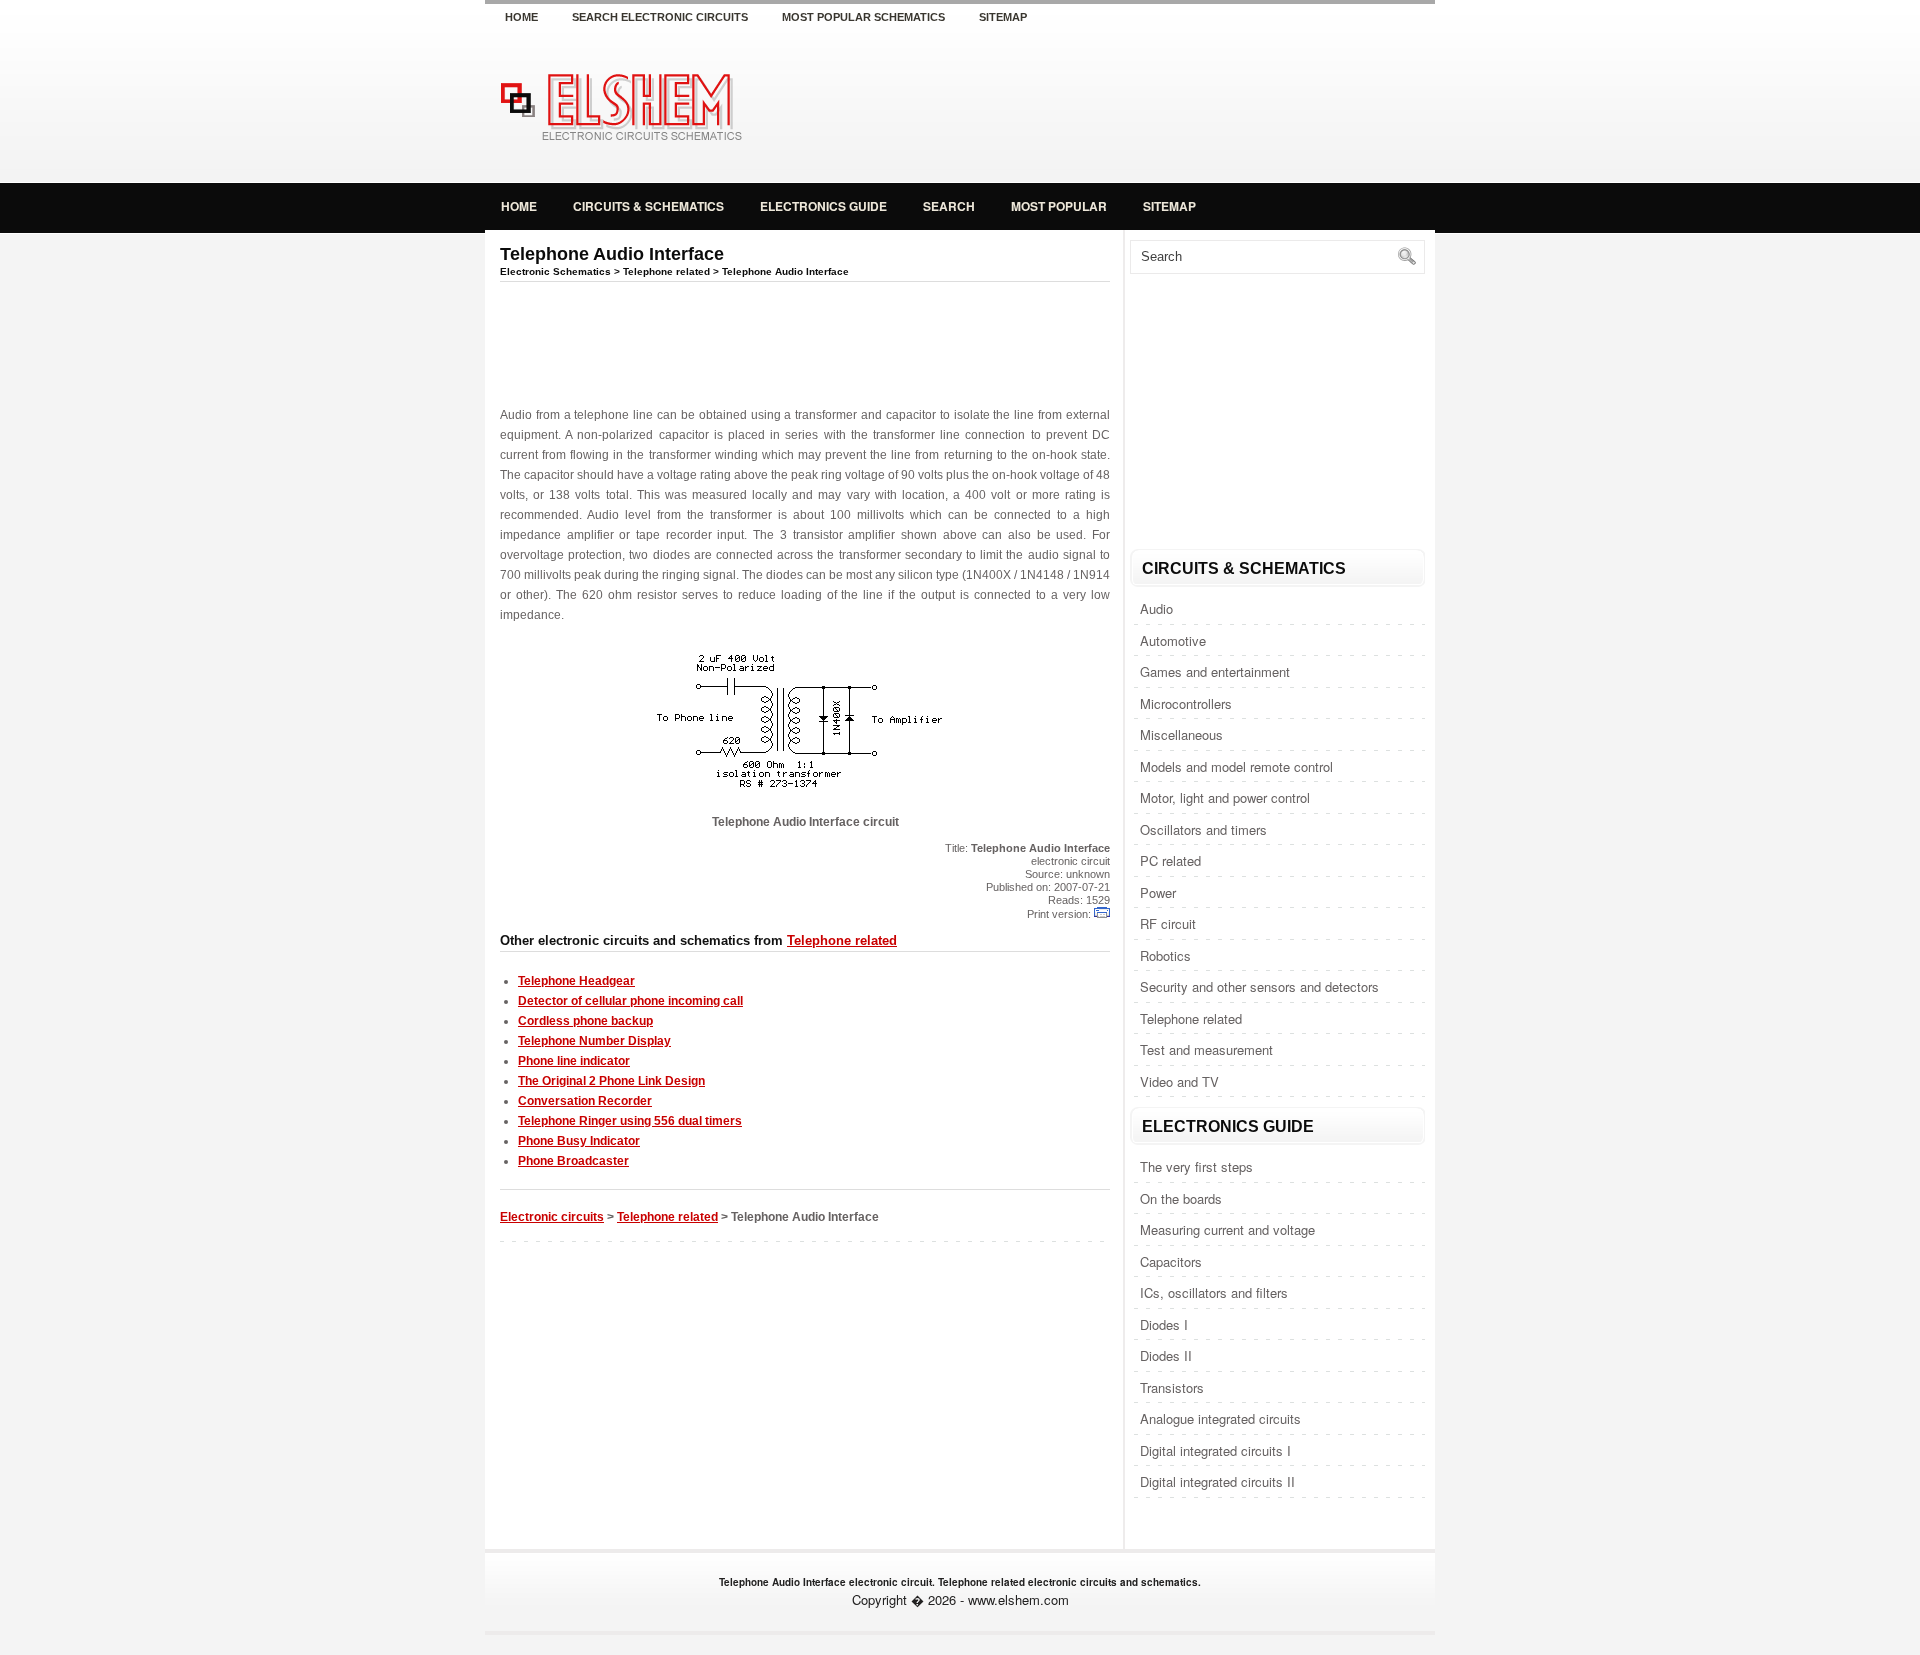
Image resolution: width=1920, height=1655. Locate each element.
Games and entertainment (1215, 671)
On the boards (1181, 1198)
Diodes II (1166, 1355)
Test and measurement (1206, 1049)
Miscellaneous (1181, 734)
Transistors (1172, 1387)
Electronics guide (823, 206)
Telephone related (1191, 1018)
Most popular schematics (863, 17)
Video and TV (1179, 1081)
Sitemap (1003, 17)
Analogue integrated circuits (1220, 1418)
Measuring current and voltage (1227, 1229)
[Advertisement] (1200, 104)
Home (521, 17)
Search (949, 206)
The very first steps (1196, 1166)
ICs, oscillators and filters (1214, 1292)
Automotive (1173, 640)
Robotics (1165, 955)
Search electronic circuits (660, 17)
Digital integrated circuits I (1215, 1450)
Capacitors (1171, 1261)
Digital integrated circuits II (1217, 1481)
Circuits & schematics (648, 206)
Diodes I (1164, 1324)
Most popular (1059, 206)
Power (1158, 892)
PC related (1170, 860)
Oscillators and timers (1203, 829)
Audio (1156, 608)
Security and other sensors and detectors (1259, 986)
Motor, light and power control (1225, 797)
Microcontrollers (1186, 703)
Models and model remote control (1236, 766)
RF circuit (1168, 923)
